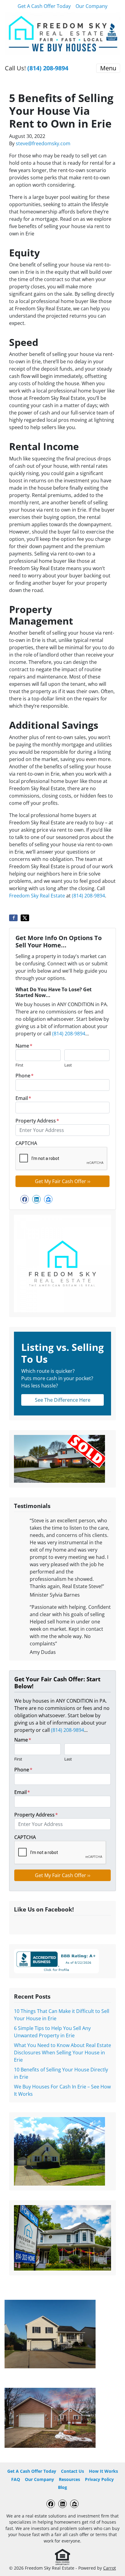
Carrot (110, 2568)
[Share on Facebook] (13, 918)
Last (68, 1065)
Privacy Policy (99, 2479)
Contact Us (73, 2471)
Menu (108, 68)
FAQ (16, 2479)
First (19, 1065)
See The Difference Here (63, 1400)
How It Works (103, 2471)
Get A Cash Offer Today (44, 6)
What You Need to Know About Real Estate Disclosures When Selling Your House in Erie (62, 2053)
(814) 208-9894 (48, 68)
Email (23, 1098)
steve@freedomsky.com (43, 143)
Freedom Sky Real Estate (37, 896)
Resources (69, 2479)
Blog (62, 2487)
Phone (25, 1076)
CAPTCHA (26, 1143)
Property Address (37, 1121)
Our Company (91, 6)
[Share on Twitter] (25, 918)
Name (24, 1046)
